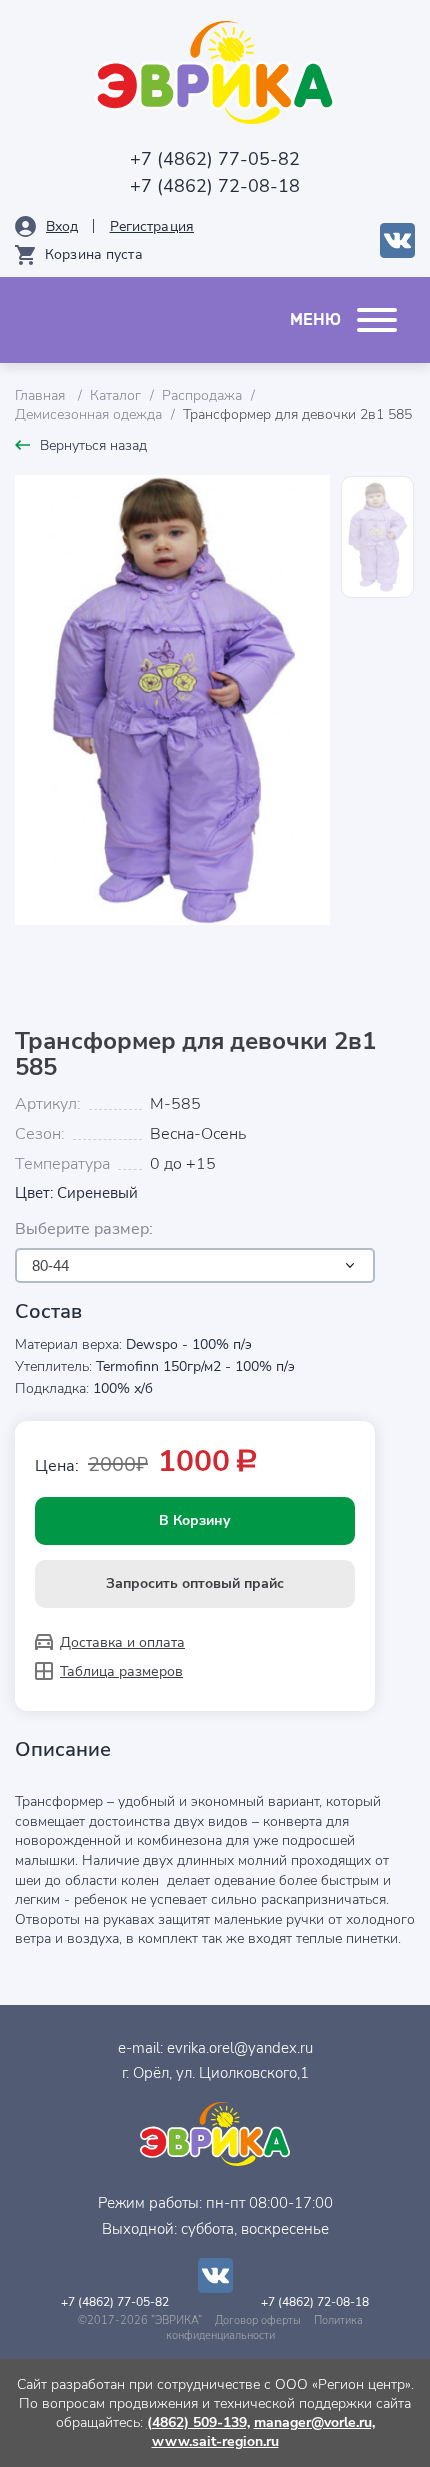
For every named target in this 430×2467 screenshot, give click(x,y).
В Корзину (195, 1520)
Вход (62, 226)
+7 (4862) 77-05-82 (215, 159)
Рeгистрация (152, 226)
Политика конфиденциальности (264, 2328)
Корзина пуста (94, 254)
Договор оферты (258, 2320)
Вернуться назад (93, 445)
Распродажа (202, 395)
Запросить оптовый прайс (195, 1583)
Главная (42, 395)
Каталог (115, 395)
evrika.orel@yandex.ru (240, 2048)
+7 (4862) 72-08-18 (215, 186)
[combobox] (195, 1265)
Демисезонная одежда (88, 414)
